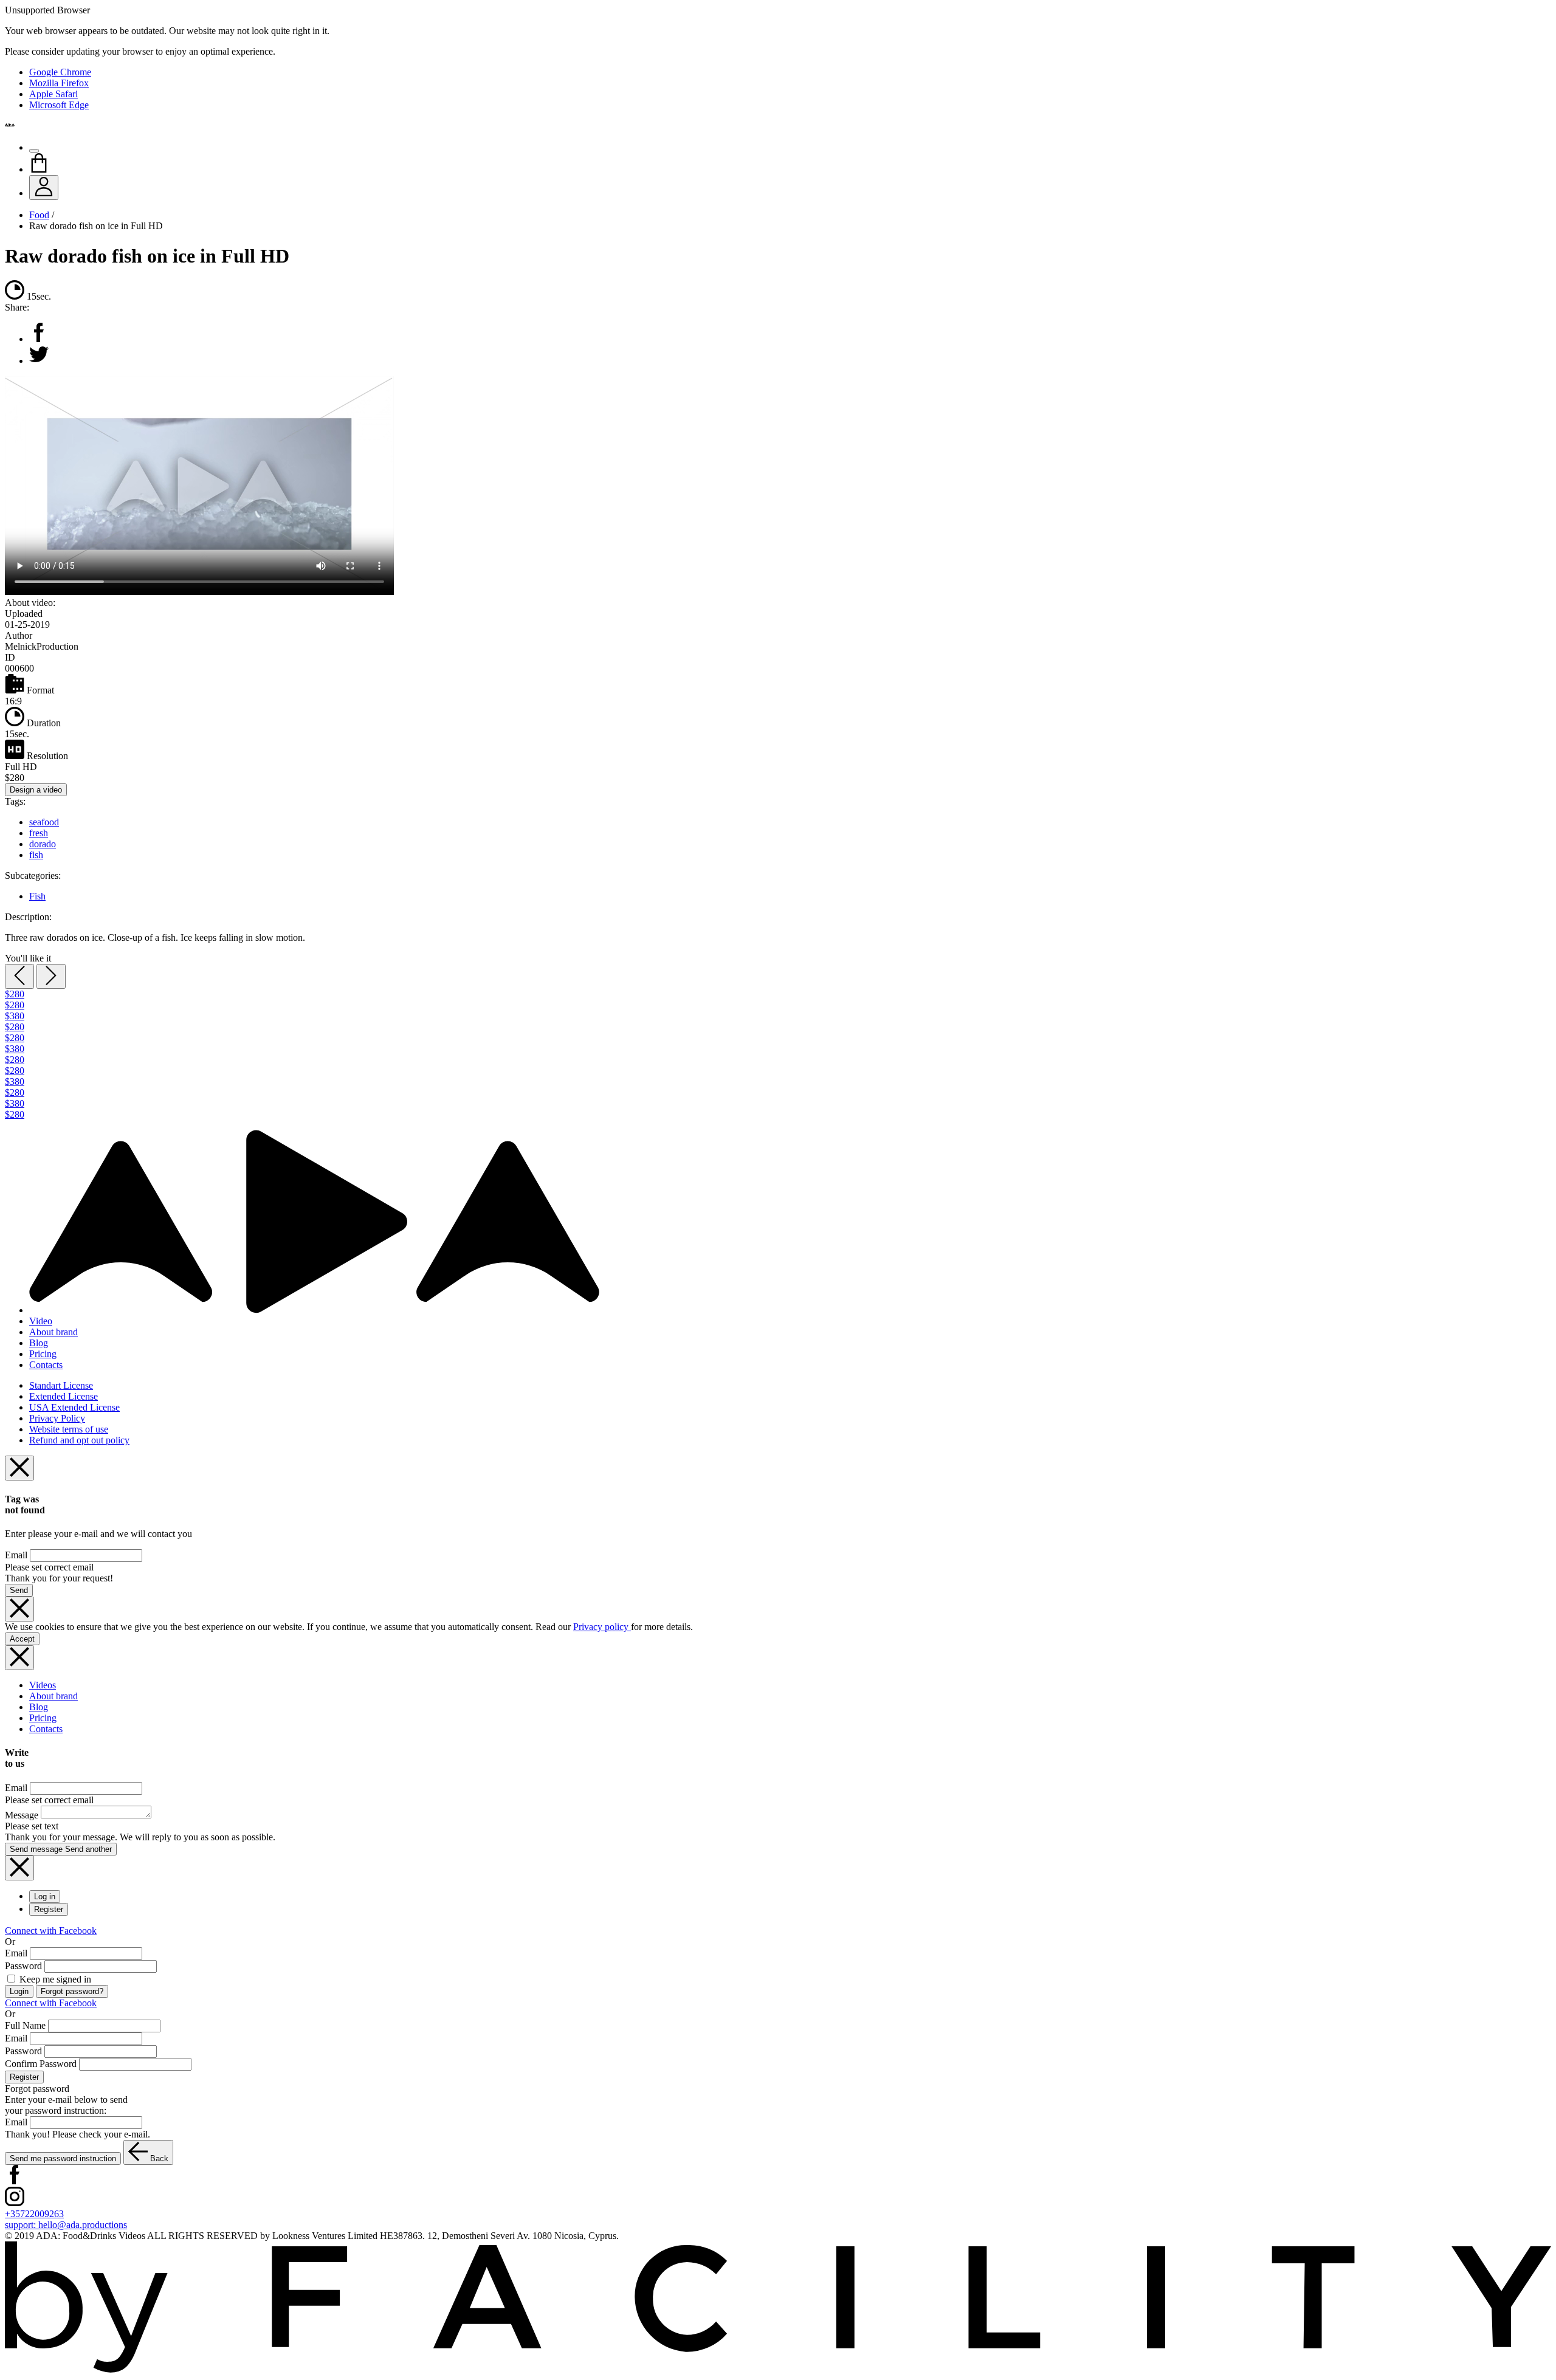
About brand (53, 1332)
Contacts (46, 1365)
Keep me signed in (54, 1979)
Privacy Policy (57, 1418)
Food (39, 215)
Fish (37, 896)
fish (36, 855)
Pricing (43, 1354)
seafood (44, 822)
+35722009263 (34, 2214)
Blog (39, 1343)
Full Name (25, 2025)
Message (22, 1815)
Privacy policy (602, 1627)
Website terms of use (69, 1429)
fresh (39, 833)
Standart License (61, 1385)
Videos (43, 1685)
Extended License (64, 1396)
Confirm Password (41, 2064)
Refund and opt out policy (79, 1440)
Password (23, 1966)
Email (16, 1555)
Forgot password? (72, 1991)
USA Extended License (74, 1407)
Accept (22, 1639)
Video (41, 1321)
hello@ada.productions (66, 2225)
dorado (43, 844)
